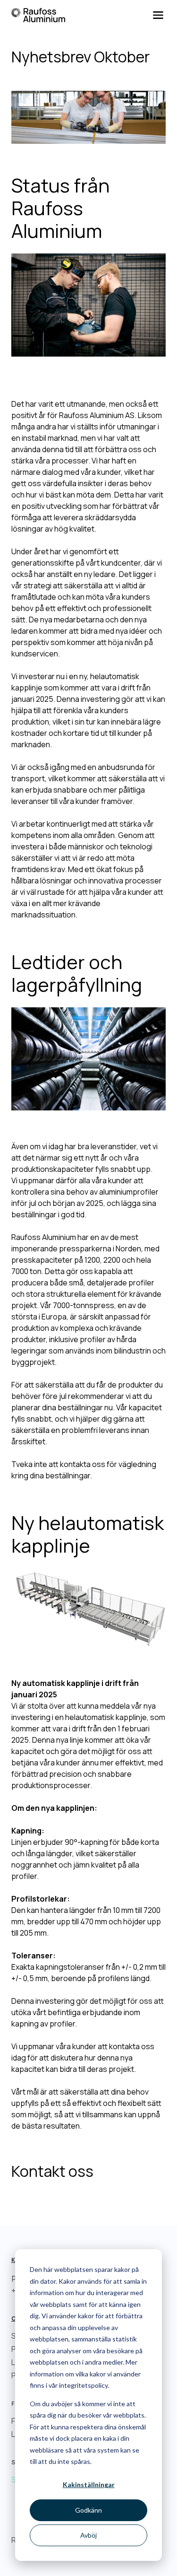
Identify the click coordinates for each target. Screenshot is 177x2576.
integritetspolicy (83, 2385)
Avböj (88, 2535)
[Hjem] (38, 15)
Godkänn (88, 2510)
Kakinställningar (89, 2484)
